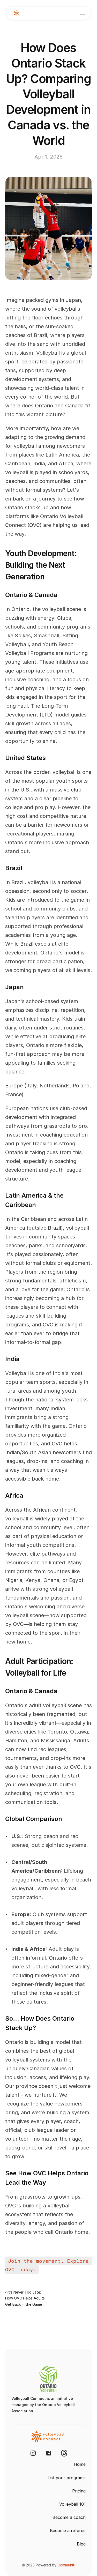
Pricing (79, 2491)
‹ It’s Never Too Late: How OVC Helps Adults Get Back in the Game (25, 2298)
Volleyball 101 (72, 2504)
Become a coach (69, 2517)
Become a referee (68, 2530)
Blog (81, 2544)
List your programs (67, 2478)
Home (80, 2464)
